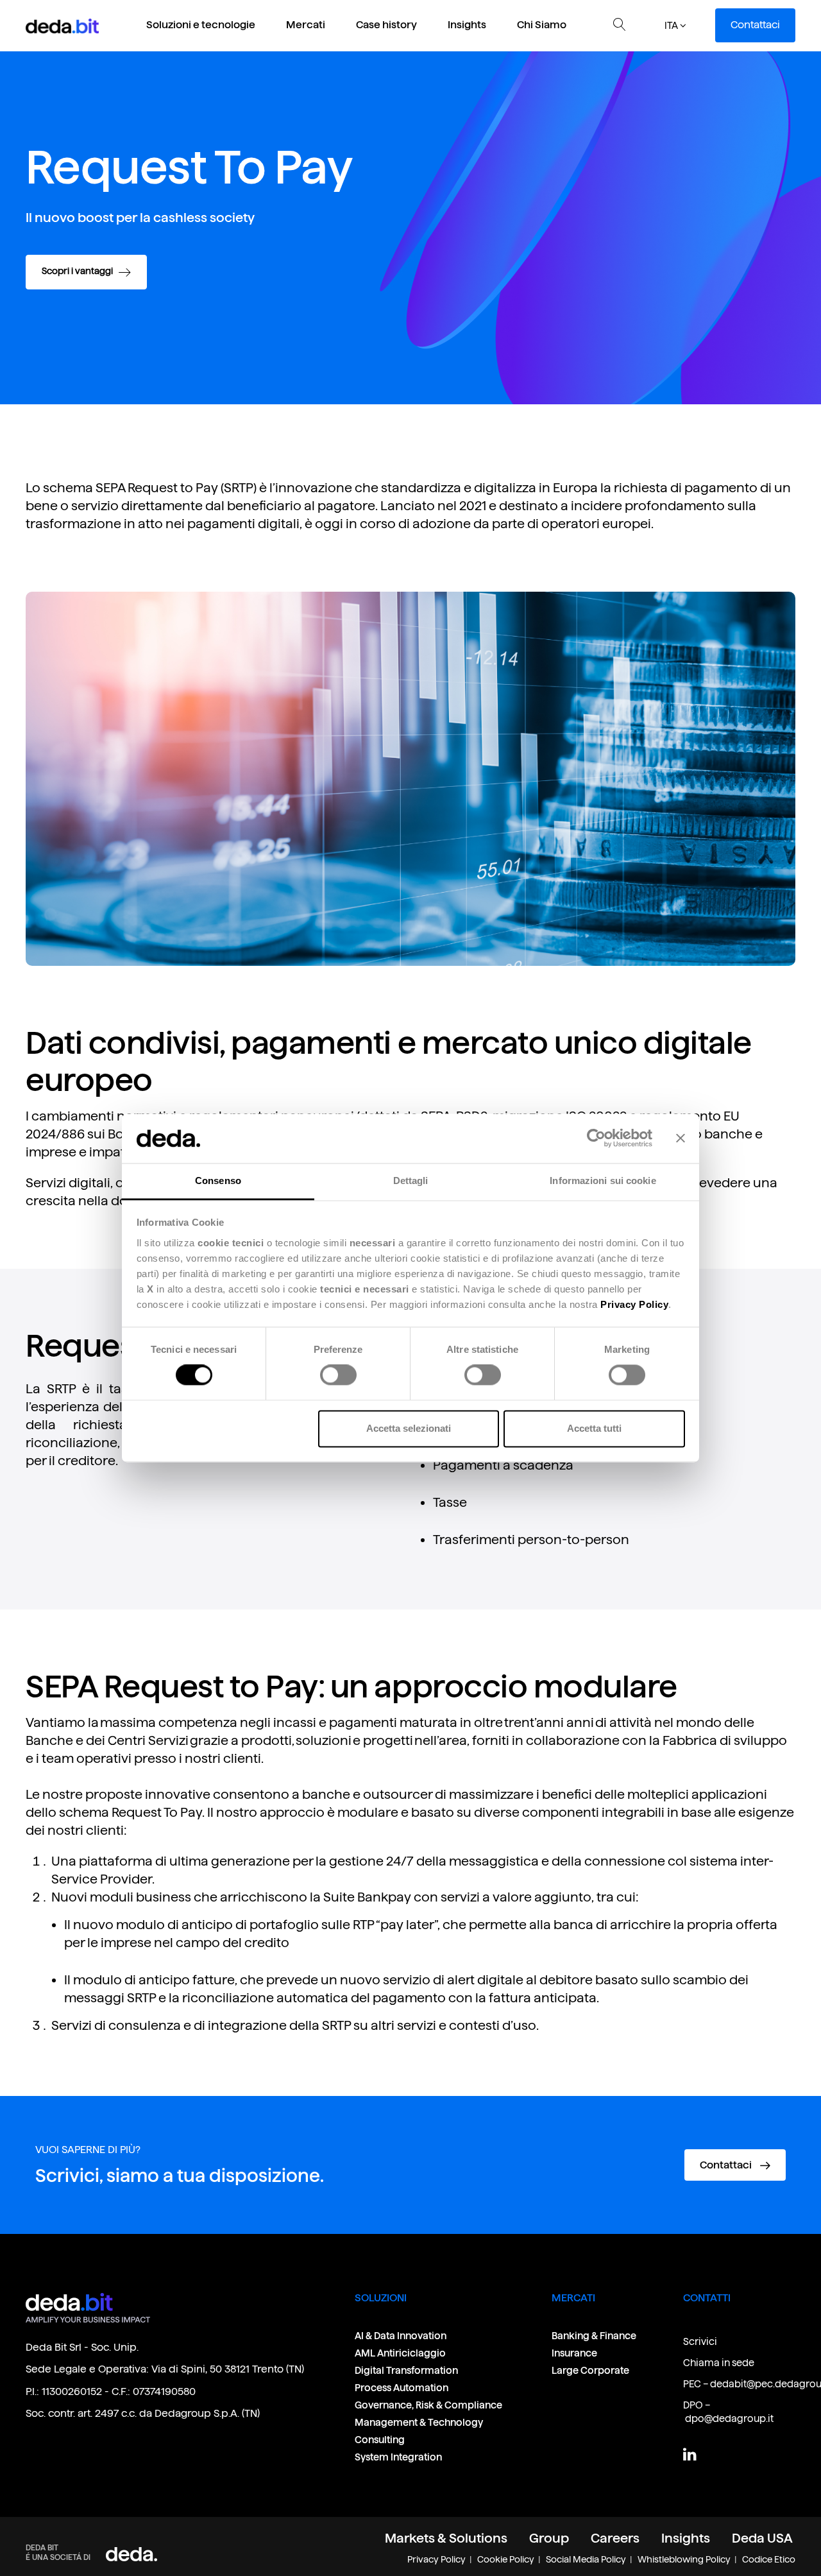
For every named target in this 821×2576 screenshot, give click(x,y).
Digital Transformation (406, 2370)
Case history (386, 25)
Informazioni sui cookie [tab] (603, 1181)
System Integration (398, 2457)
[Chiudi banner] (681, 1138)
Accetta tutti (594, 1428)
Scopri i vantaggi (78, 271)
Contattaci (755, 25)
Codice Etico (769, 2559)
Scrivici (700, 2341)
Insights (467, 25)
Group (549, 2538)
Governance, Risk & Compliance (429, 2405)
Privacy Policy (436, 2559)
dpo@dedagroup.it (729, 2418)
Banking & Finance (594, 2336)
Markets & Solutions (446, 2538)
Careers (615, 2538)
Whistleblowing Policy (684, 2559)
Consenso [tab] (218, 1181)
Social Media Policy (586, 2559)
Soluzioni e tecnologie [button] (201, 25)
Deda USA (762, 2538)
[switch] (338, 1375)
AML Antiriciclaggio (400, 2353)
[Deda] (131, 2554)
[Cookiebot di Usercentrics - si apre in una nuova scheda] (596, 1138)
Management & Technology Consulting (419, 2431)
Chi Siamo (542, 25)
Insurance (574, 2353)
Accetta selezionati (409, 1428)
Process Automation (402, 2388)
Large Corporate (590, 2370)
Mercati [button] (306, 25)
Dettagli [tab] (411, 1181)
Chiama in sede (719, 2363)
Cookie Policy (506, 2559)
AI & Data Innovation (401, 2336)
